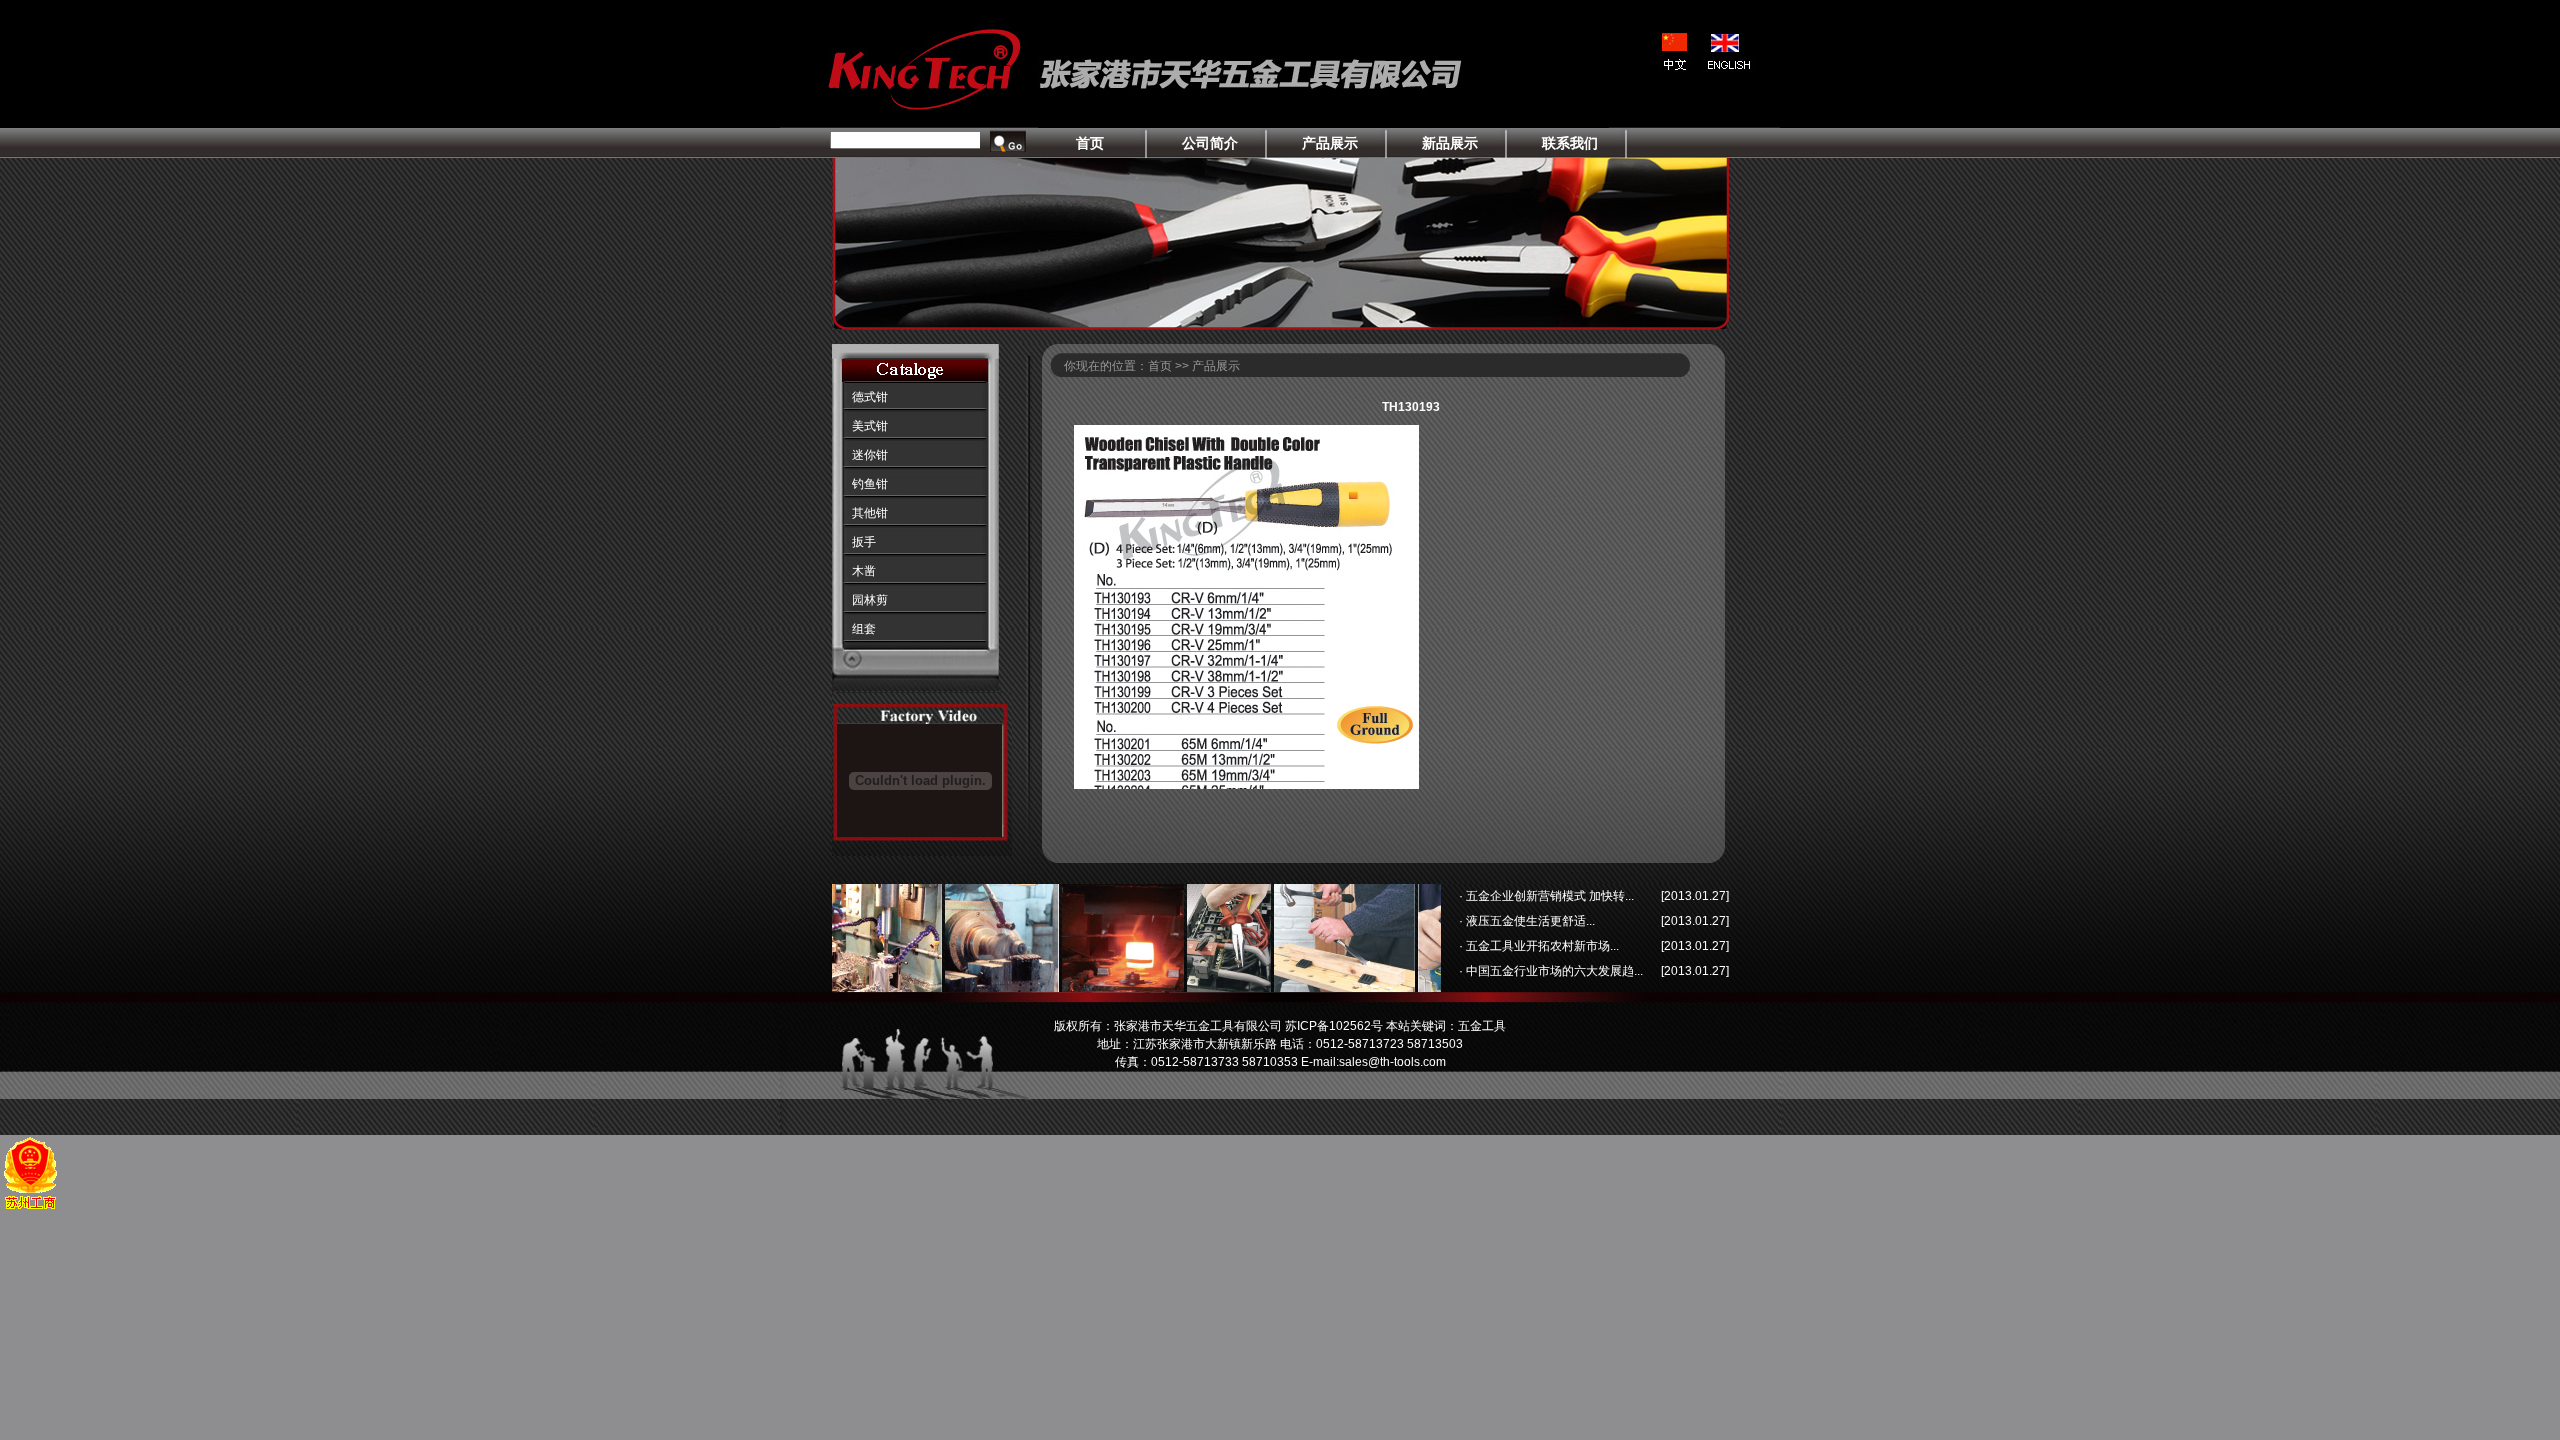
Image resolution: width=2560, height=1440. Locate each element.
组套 (864, 629)
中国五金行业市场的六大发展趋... (1553, 971)
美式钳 (870, 426)
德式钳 (870, 397)
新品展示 (1450, 143)
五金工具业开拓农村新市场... (1541, 946)
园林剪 (870, 600)
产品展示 (1330, 143)
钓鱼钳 (870, 484)
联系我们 (1570, 143)
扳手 (864, 542)
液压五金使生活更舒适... (1529, 921)
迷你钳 (870, 455)
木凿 (864, 571)
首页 (1090, 143)
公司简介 (1210, 143)
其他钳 (870, 513)
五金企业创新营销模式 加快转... (1548, 896)
